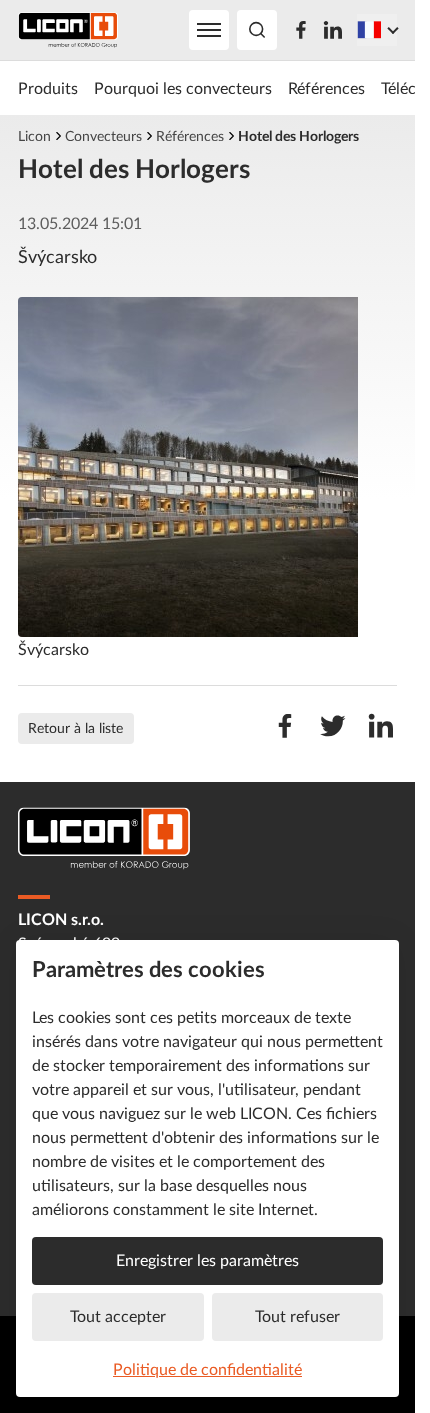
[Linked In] (333, 30)
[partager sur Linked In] (381, 736)
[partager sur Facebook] (285, 736)
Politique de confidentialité (207, 1369)
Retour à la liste (75, 727)
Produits (48, 88)
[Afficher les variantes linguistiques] (377, 30)
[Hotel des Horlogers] (207, 467)
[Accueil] (68, 30)
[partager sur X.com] (333, 736)
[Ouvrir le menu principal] (209, 30)
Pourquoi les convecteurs (183, 88)
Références (326, 88)
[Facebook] (301, 30)
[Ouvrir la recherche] (257, 30)
